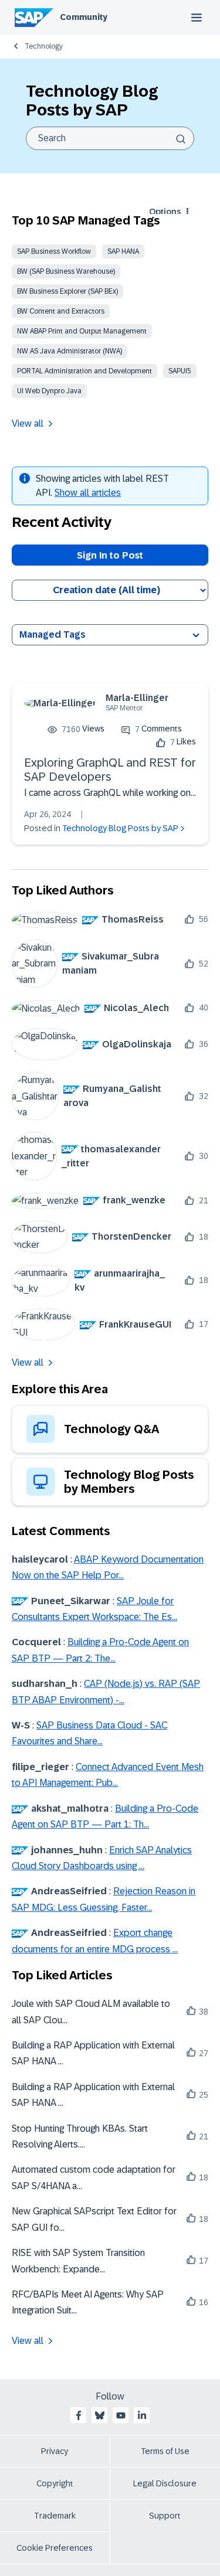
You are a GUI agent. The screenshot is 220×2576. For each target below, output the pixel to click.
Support (165, 2516)
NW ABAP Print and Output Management (82, 331)
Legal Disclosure (165, 2483)
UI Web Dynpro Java (49, 391)
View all (28, 423)
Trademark (55, 2516)
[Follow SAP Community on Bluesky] (100, 2415)
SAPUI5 (180, 371)
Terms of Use (165, 2451)
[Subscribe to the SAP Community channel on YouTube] (121, 2415)
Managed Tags (53, 634)
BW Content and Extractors (61, 311)
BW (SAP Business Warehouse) (66, 271)
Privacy (55, 2451)
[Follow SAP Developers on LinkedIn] (142, 2415)
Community (84, 17)
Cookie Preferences (55, 2548)
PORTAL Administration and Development (84, 371)
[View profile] (60, 703)
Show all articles (88, 493)
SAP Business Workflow (54, 251)
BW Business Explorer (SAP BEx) (67, 291)
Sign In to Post (110, 555)
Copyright (55, 2483)
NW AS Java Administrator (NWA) (70, 351)
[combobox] (110, 138)
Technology (44, 46)
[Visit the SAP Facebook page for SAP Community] (79, 2415)
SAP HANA (123, 251)
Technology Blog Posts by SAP (120, 828)
